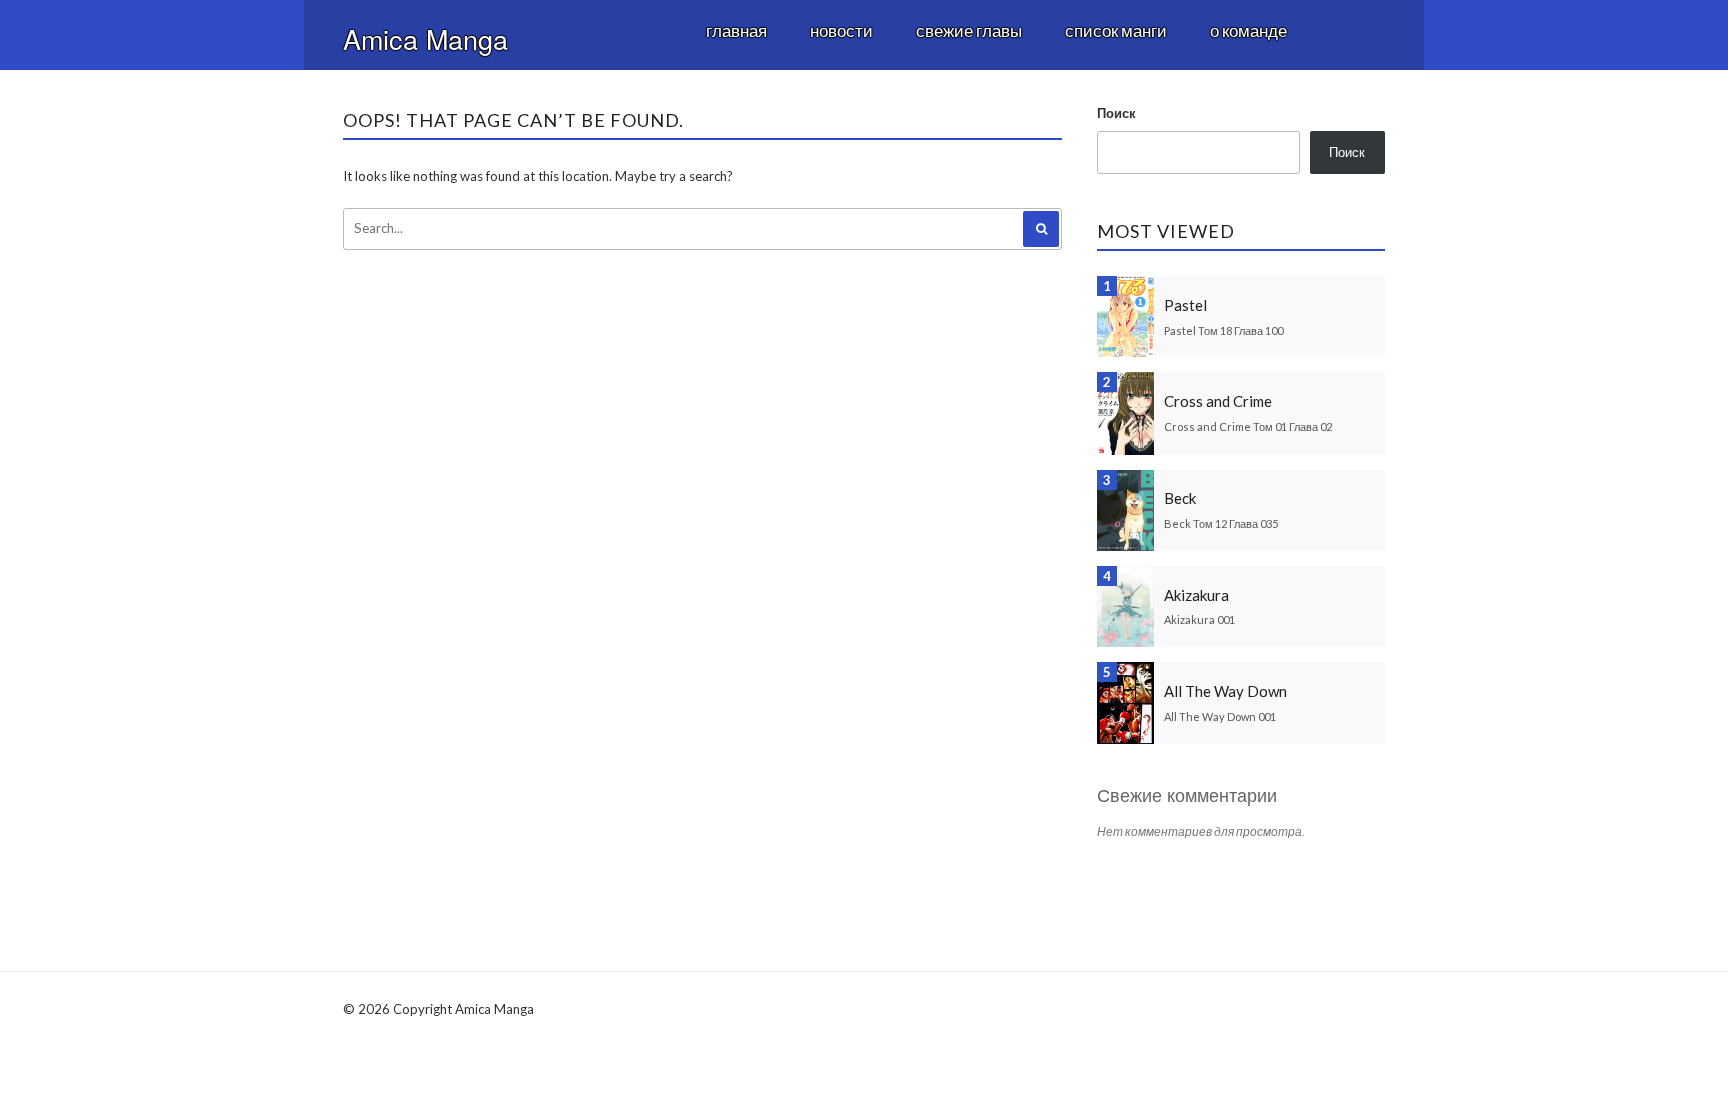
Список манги (1116, 30)
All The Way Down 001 (1220, 716)
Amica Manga (425, 38)
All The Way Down (1225, 691)
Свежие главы (969, 30)
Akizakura (1196, 595)
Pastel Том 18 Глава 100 (1223, 330)
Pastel (1185, 305)
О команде (1248, 30)
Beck (1180, 498)
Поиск (1116, 113)
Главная (736, 30)
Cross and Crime (1218, 401)
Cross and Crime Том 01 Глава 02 (1248, 426)
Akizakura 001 (1199, 619)
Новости (841, 30)
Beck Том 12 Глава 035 (1221, 523)
